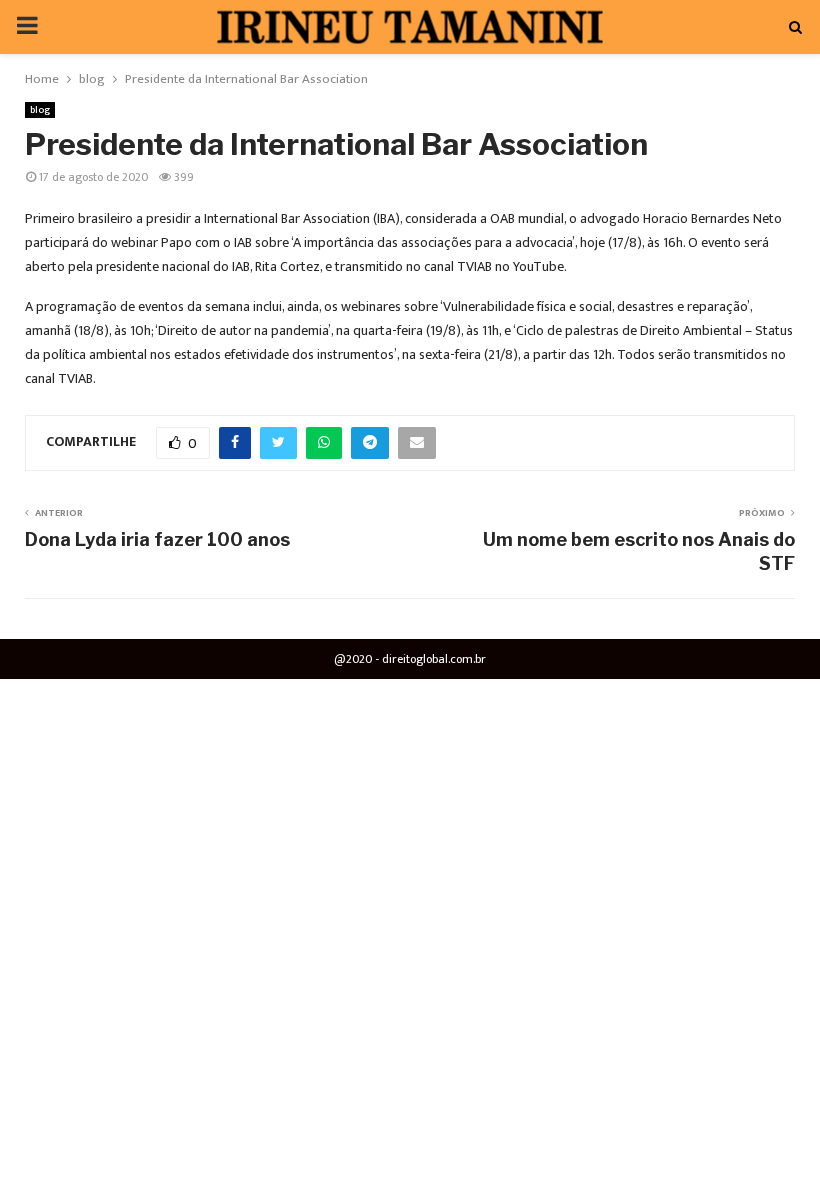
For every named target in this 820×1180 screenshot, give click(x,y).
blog (40, 110)
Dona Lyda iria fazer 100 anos (157, 539)
